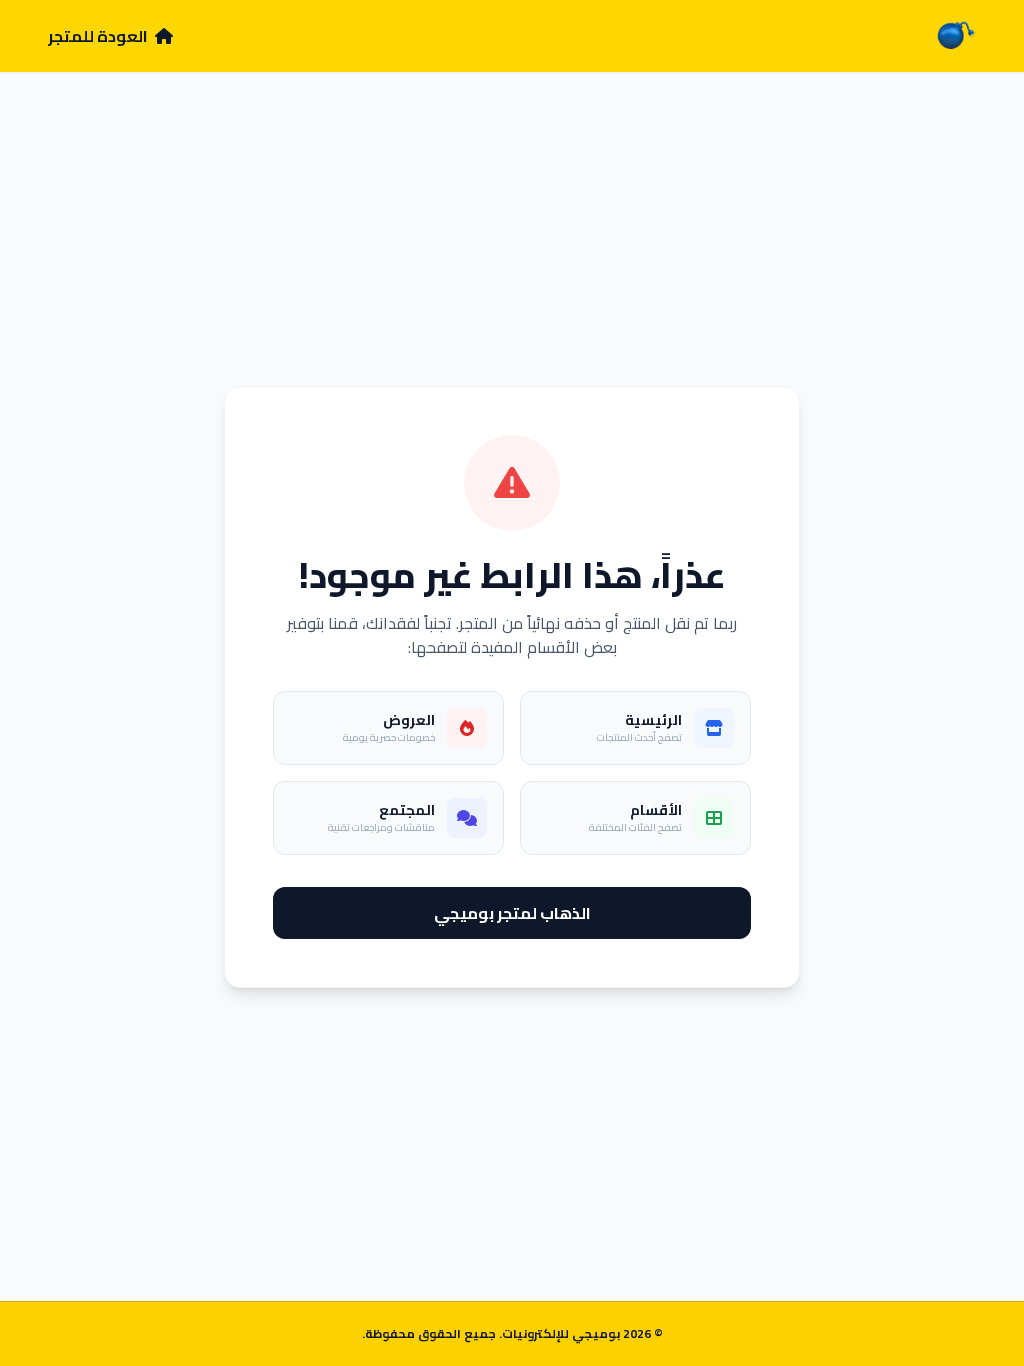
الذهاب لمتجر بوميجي (512, 913)
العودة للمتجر (99, 36)
